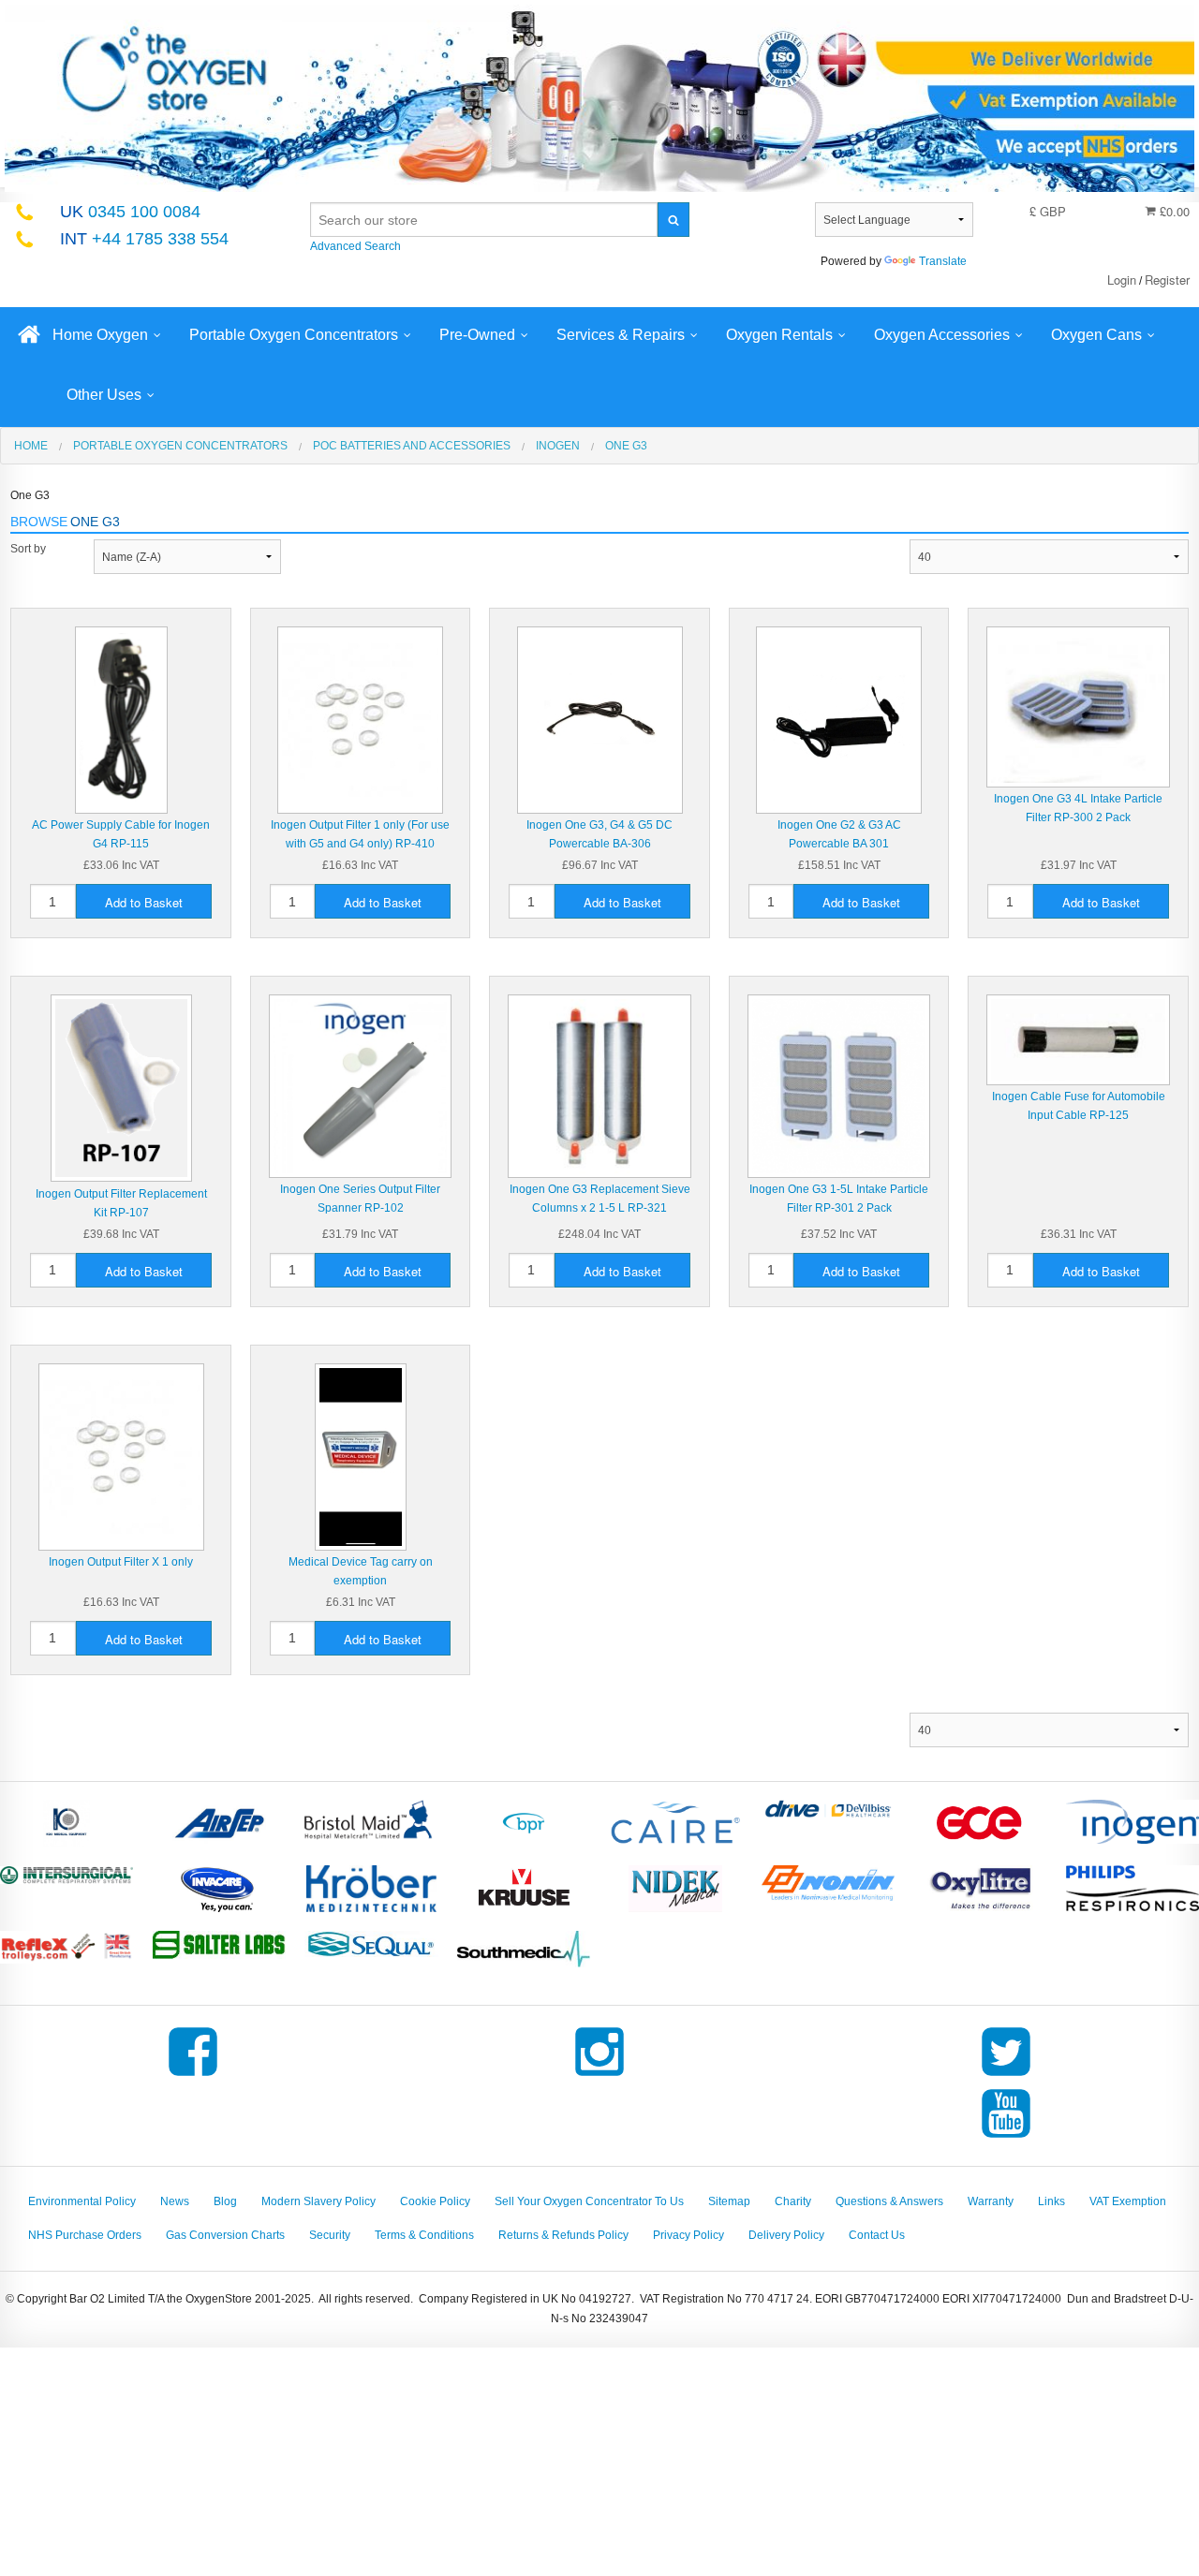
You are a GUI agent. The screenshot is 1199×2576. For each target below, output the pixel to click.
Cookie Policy (435, 2201)
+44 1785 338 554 (144, 239)
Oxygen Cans (1096, 335)
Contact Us (877, 2235)
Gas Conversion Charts (225, 2235)
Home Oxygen (100, 335)
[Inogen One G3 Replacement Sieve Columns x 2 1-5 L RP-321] (599, 1085)
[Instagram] (599, 2076)
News (175, 2201)
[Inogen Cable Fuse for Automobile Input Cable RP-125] (1078, 1039)
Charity (793, 2201)
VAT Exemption (1128, 2201)
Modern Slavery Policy (318, 2201)
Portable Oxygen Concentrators (294, 335)
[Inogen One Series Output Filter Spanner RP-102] (361, 1085)
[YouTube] (1006, 2138)
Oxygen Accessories (942, 335)
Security (330, 2235)
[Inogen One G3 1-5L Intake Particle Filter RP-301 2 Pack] (839, 1085)
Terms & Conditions (424, 2235)
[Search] (674, 220)
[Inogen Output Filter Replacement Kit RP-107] (121, 1088)
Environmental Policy (82, 2201)
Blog (225, 2201)
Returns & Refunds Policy (563, 2235)
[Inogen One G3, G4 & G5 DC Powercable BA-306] (600, 719)
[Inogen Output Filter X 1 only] (121, 1456)
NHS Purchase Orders (85, 2235)
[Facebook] (193, 2076)
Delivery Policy (786, 2235)
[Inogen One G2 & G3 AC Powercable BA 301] (839, 719)
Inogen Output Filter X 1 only (121, 1562)
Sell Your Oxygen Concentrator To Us (589, 2201)
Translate (943, 261)
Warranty (991, 2201)
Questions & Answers (889, 2201)
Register (1167, 280)
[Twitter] (1006, 2076)
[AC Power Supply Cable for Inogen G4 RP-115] (121, 719)
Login (1122, 280)
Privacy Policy (688, 2235)
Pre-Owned (477, 335)
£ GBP (1048, 211)
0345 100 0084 (130, 212)
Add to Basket (144, 902)
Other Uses (104, 395)
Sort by (28, 549)
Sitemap (729, 2201)
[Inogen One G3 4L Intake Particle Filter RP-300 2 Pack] (1078, 706)
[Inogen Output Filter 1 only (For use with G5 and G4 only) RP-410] (360, 719)
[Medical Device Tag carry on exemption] (361, 1456)
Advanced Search (355, 246)
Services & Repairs (621, 335)
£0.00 (1173, 211)
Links (1051, 2201)
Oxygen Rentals (779, 335)
